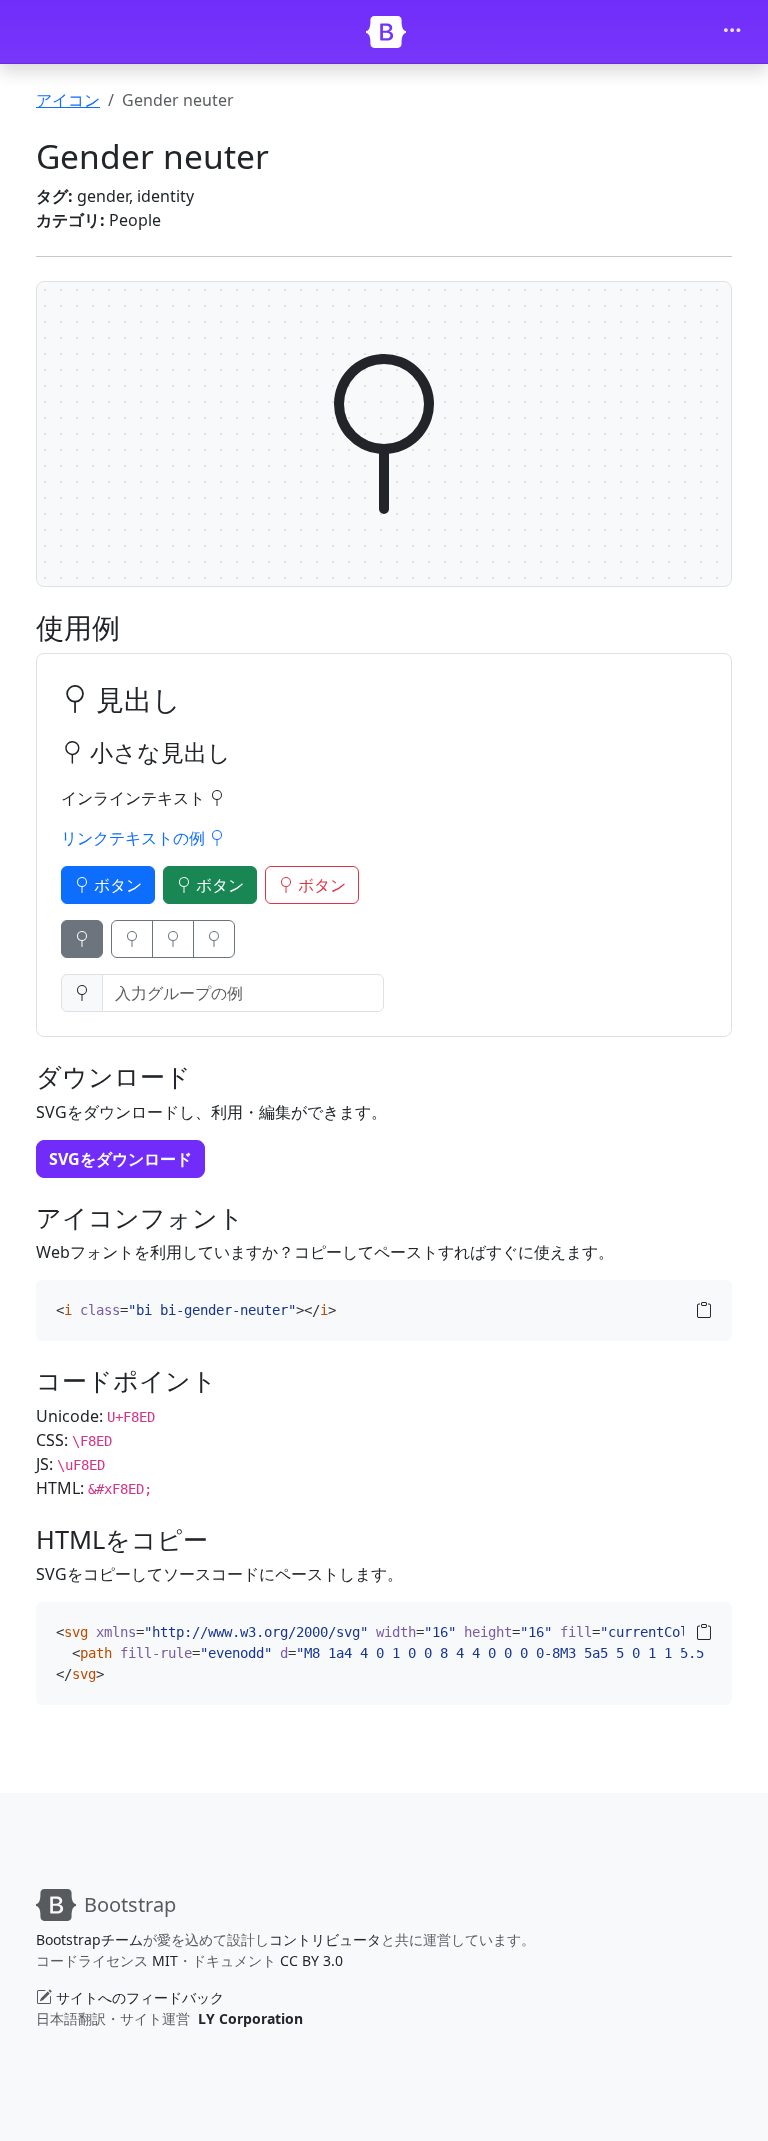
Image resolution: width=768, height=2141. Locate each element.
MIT (165, 1960)
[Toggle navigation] (732, 32)
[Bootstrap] (386, 32)
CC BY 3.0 (311, 1960)
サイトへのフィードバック (140, 1997)
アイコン (68, 100)
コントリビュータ (325, 1939)
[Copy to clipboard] (704, 1310)
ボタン (116, 885)
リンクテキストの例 (135, 838)
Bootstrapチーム (89, 1939)
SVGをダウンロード (120, 1159)
